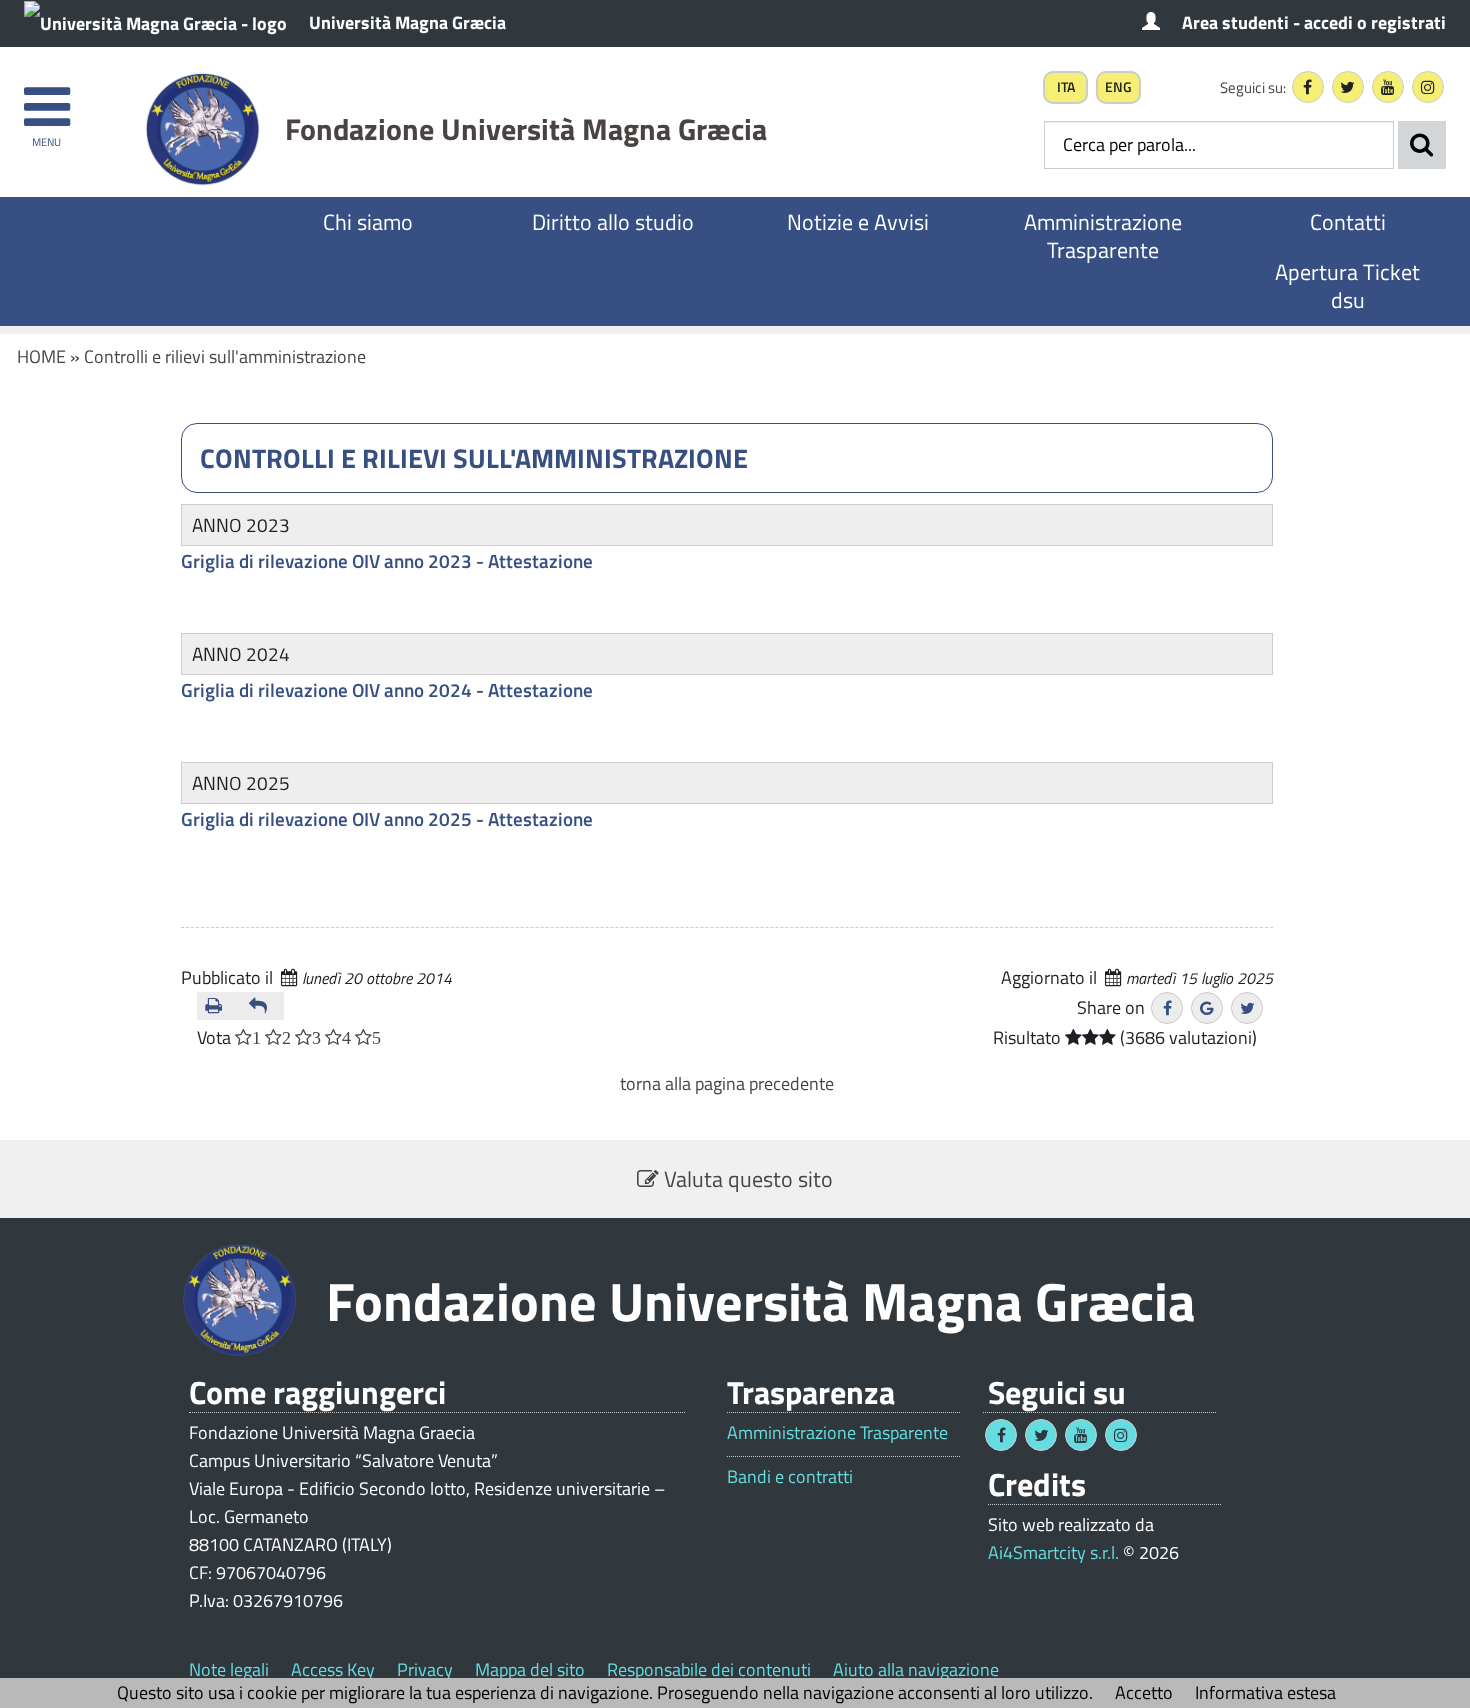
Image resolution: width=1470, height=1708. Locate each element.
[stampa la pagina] (219, 1006)
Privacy (425, 1669)
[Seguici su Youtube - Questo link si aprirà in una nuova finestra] (1388, 87)
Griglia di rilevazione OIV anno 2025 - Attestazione (387, 818)
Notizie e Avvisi (858, 222)
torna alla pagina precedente (727, 1083)
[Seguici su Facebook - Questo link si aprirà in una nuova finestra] (1308, 87)
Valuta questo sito (746, 1179)
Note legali (229, 1669)
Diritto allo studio (613, 222)
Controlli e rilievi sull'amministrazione (225, 356)
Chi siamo (368, 222)
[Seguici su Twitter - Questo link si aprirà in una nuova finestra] (1348, 87)
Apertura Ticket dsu (1347, 286)
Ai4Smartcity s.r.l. (1053, 1552)
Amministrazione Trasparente (1103, 236)
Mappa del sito (530, 1669)
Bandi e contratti (790, 1477)
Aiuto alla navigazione (916, 1669)
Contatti (1348, 222)
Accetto (1144, 1692)
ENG (1118, 87)
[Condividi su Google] (1207, 1008)
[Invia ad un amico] (263, 1006)
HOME (41, 356)
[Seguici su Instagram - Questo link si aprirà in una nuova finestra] (1428, 87)
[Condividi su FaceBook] (1167, 1008)
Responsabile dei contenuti (709, 1669)
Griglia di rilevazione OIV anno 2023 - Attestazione (387, 560)
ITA (1066, 87)
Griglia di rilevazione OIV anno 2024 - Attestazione (387, 689)
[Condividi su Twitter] (1247, 1008)
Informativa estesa (1265, 1692)
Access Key (333, 1669)
